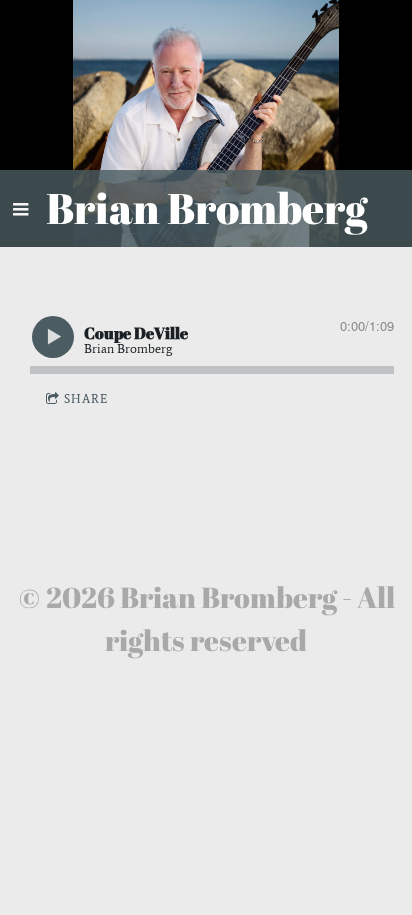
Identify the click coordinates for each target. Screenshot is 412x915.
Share (86, 399)
